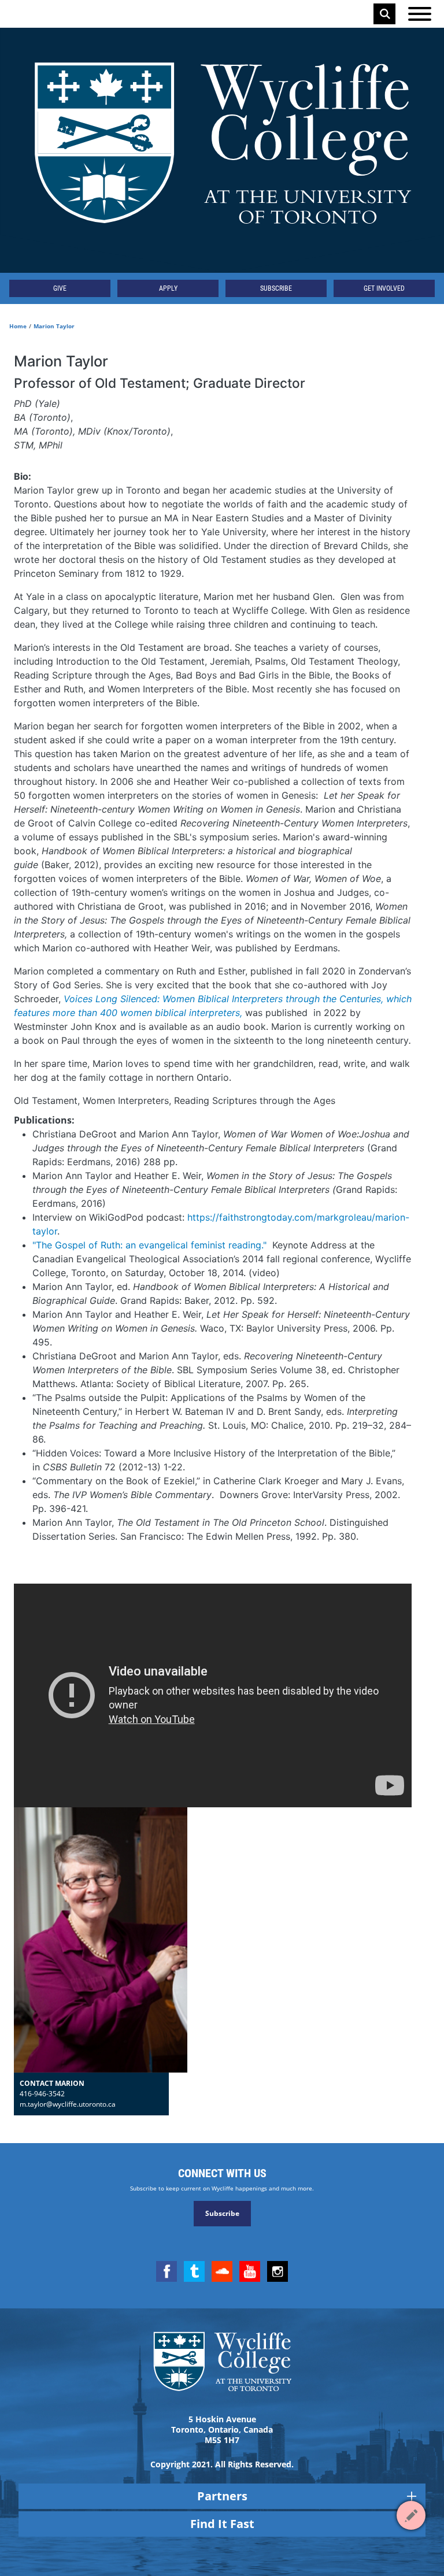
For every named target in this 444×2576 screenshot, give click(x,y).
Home (18, 326)
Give (60, 288)
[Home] (222, 150)
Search (385, 14)
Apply (168, 288)
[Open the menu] (420, 14)
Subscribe (276, 288)
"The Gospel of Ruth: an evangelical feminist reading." (149, 1245)
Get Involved (384, 288)
